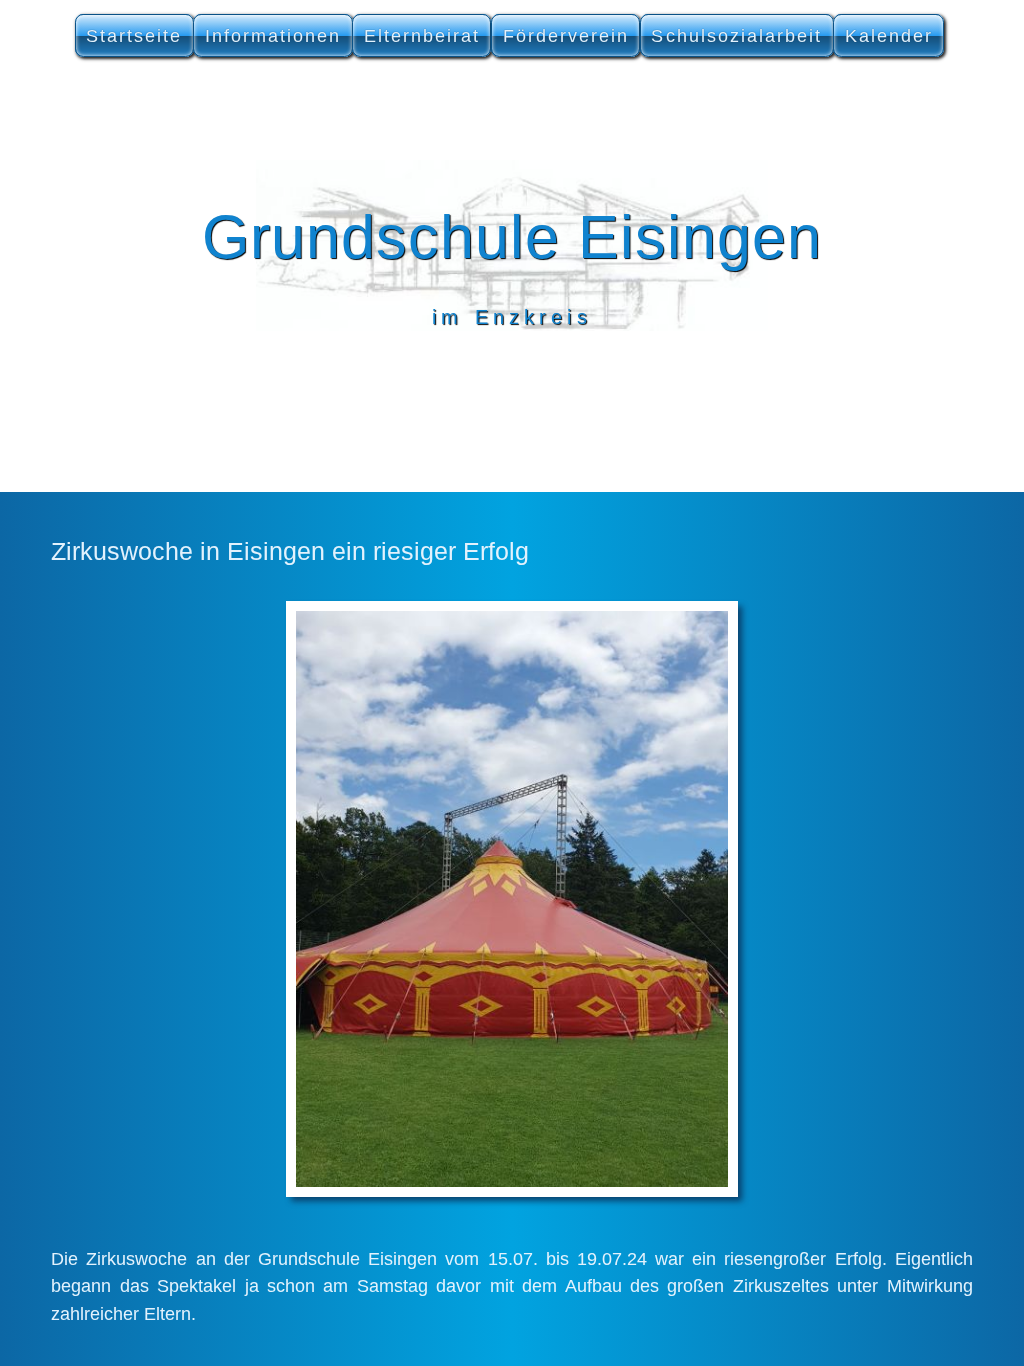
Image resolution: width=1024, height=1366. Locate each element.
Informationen (273, 35)
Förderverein (566, 35)
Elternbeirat (422, 35)
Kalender (889, 35)
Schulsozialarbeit (736, 35)
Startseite (134, 35)
